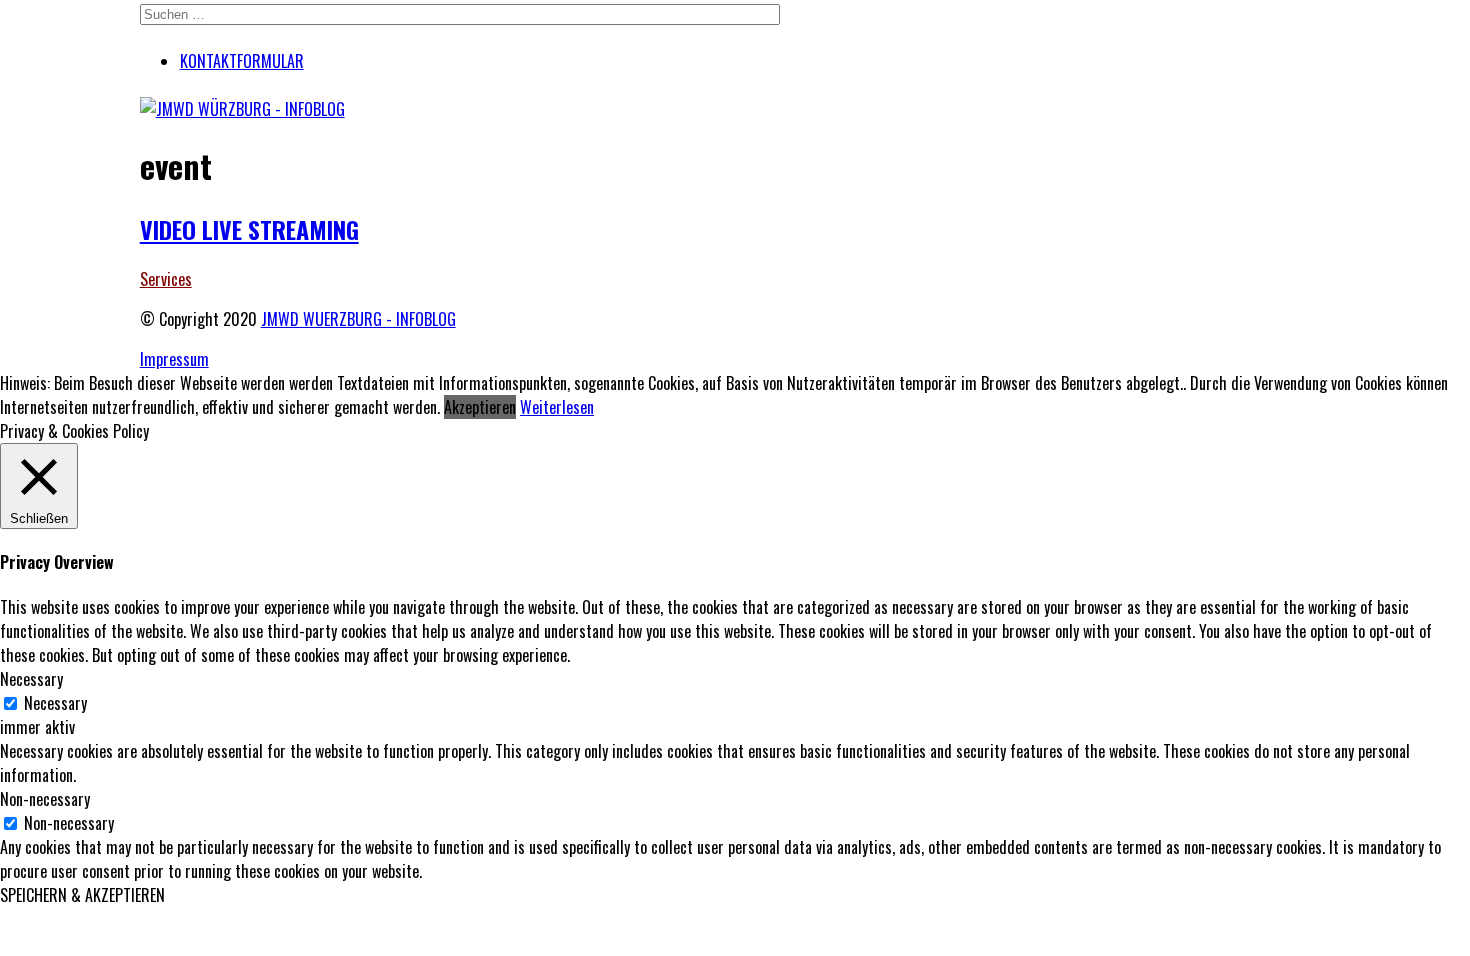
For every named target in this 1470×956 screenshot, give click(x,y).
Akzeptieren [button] (480, 407)
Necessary (55, 703)
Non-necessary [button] (45, 799)
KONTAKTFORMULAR (242, 61)
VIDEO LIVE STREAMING (249, 229)
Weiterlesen (557, 407)
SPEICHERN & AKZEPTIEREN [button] (82, 895)
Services (166, 279)
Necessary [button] (31, 679)
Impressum (174, 359)
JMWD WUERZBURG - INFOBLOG (358, 319)
